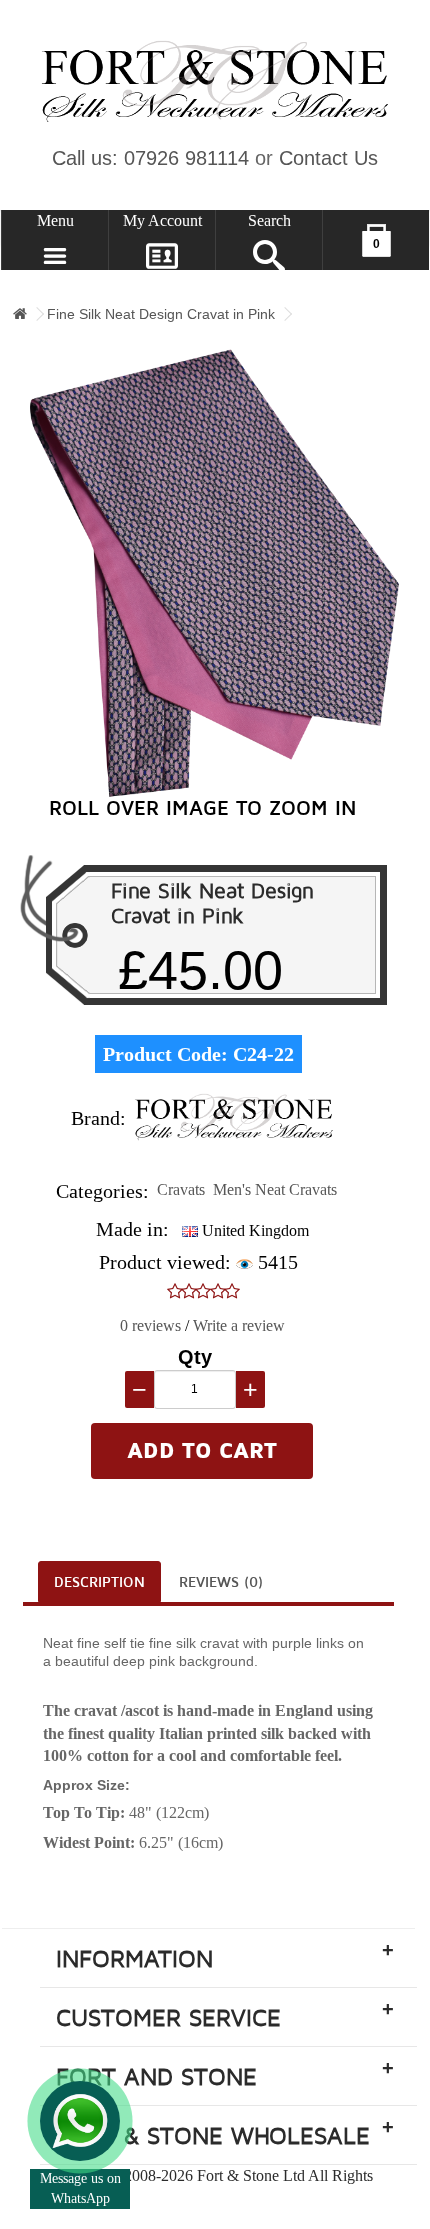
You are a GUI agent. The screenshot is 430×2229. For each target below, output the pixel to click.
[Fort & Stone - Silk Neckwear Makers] (215, 82)
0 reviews (150, 1325)
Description (99, 1582)
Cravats (181, 1189)
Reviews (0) (221, 1582)
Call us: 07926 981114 (150, 158)
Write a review (239, 1325)
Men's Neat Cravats (275, 1189)
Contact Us (328, 158)
